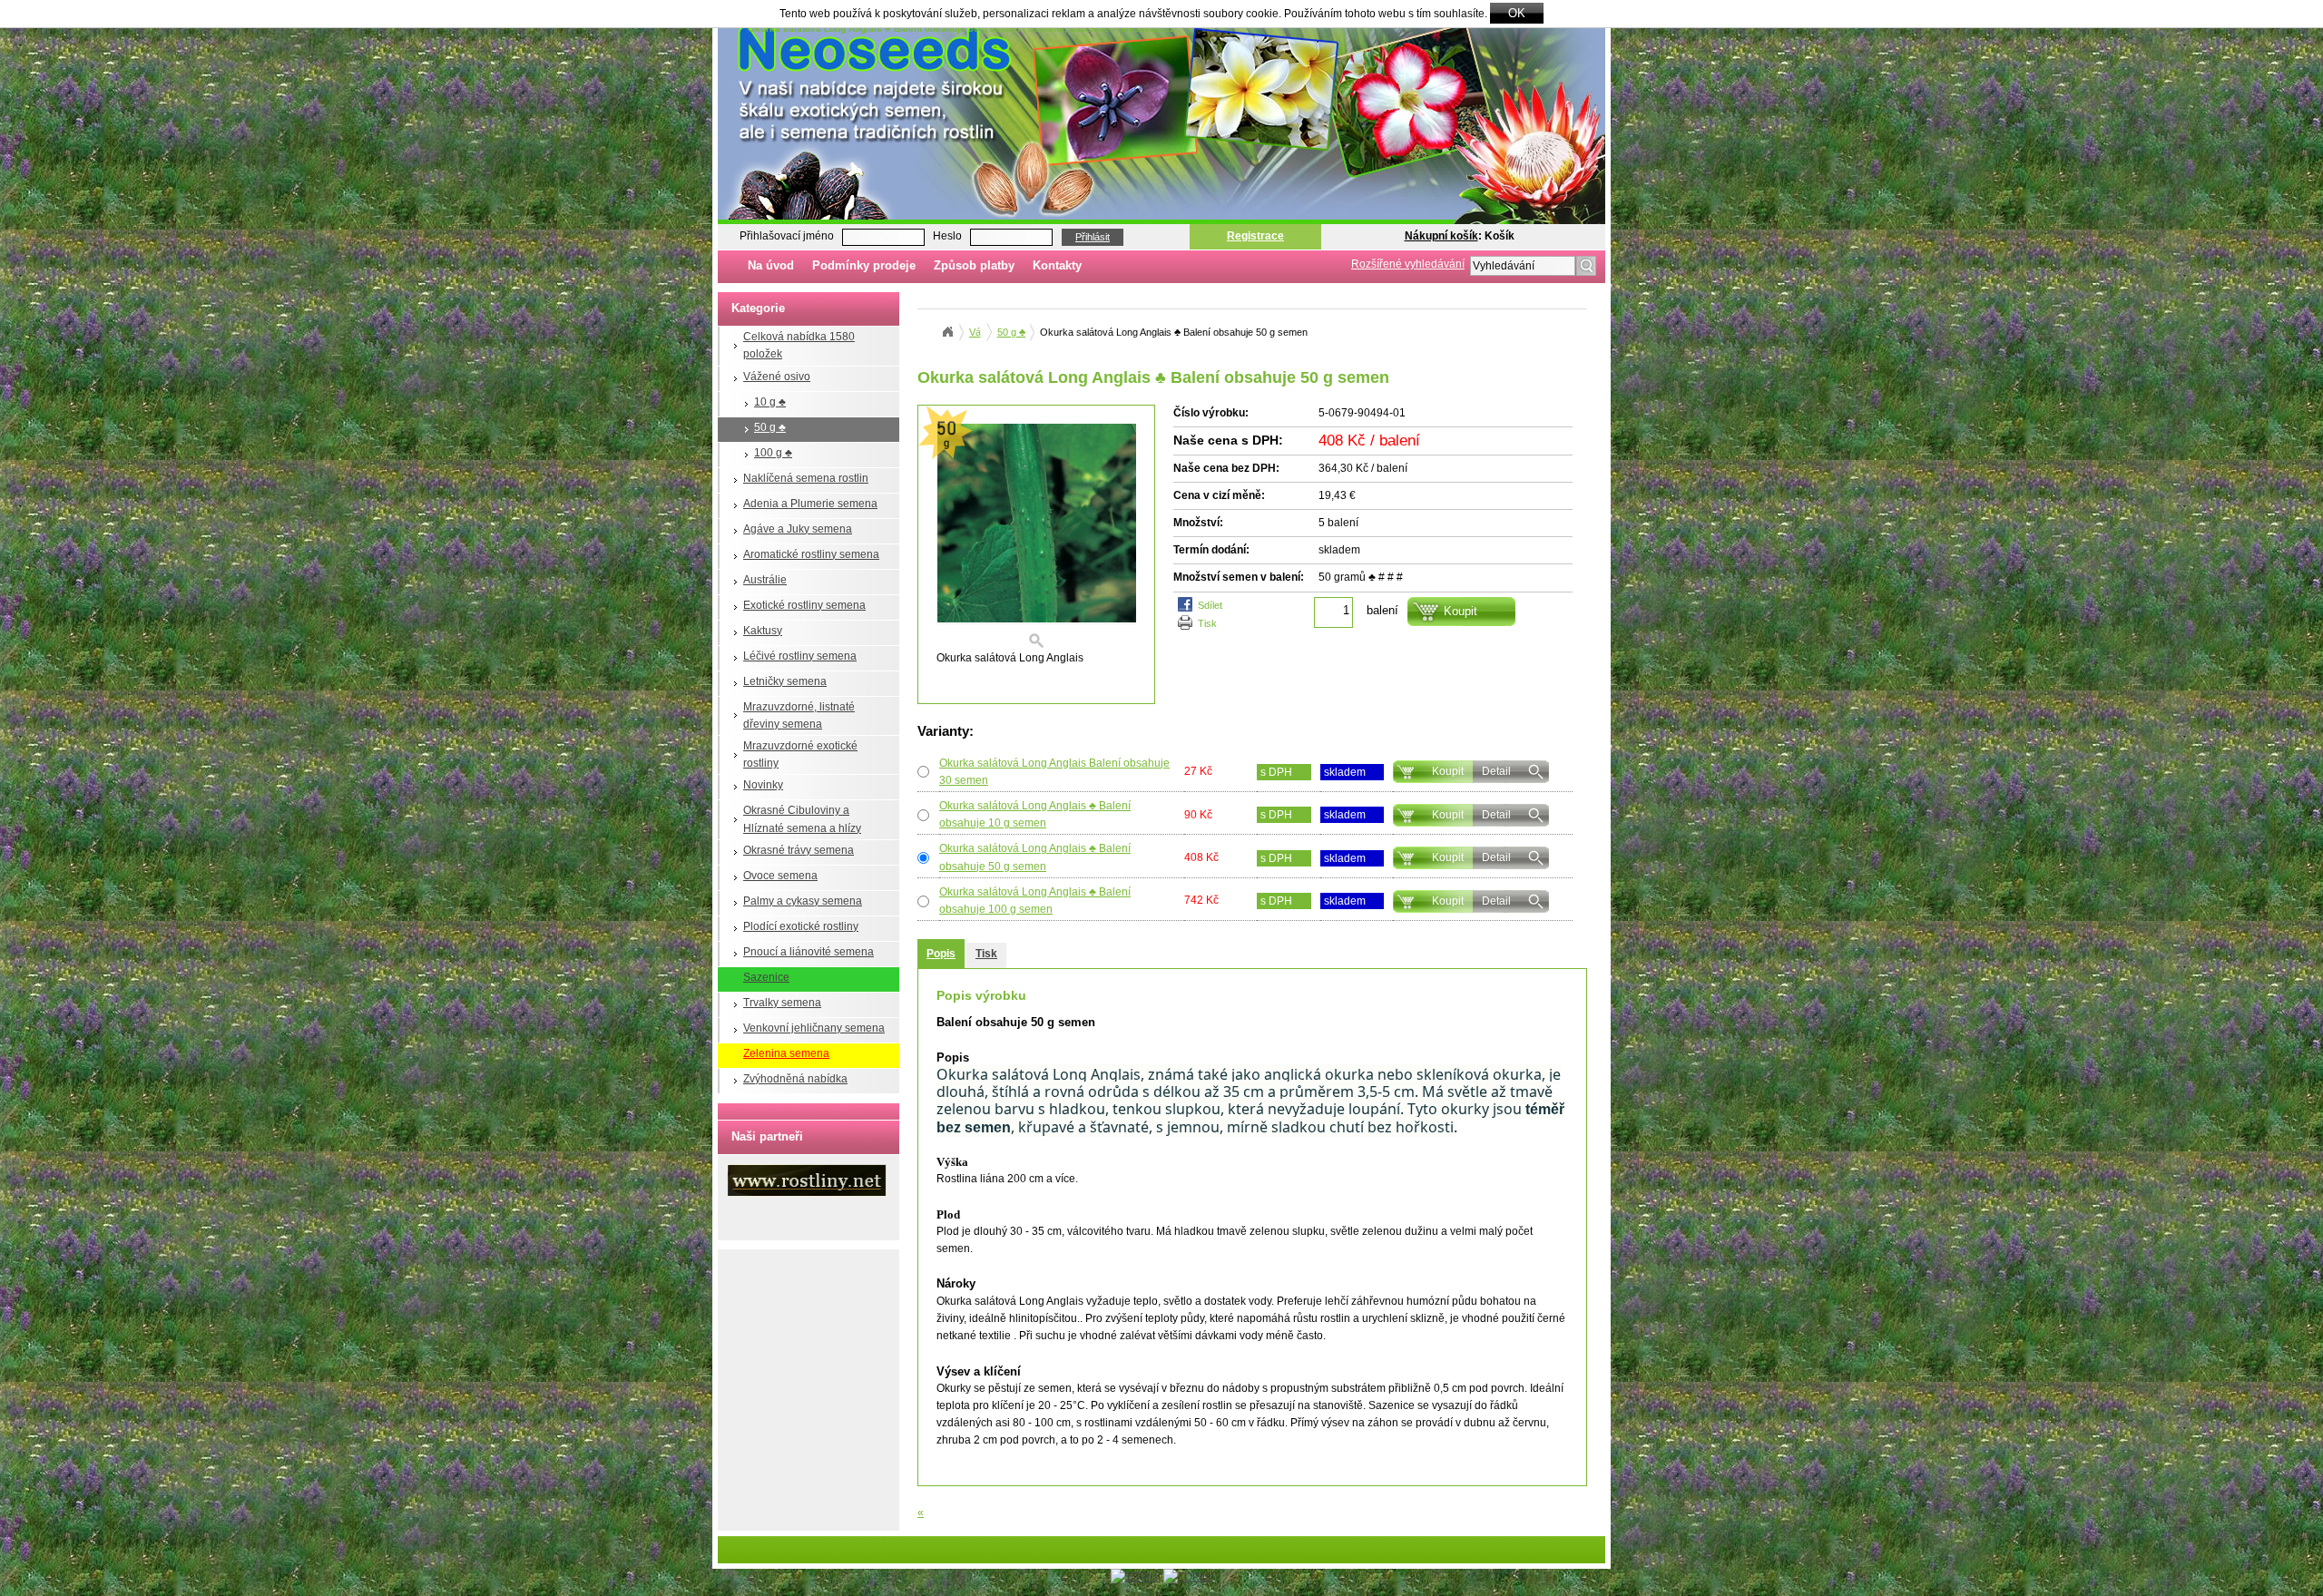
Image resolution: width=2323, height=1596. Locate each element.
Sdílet (1210, 605)
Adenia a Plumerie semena (810, 504)
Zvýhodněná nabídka (795, 1079)
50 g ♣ (770, 427)
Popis (941, 954)
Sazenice (766, 977)
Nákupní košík (1441, 236)
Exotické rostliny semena (804, 605)
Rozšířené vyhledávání (1408, 264)
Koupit (1448, 771)
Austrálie (765, 580)
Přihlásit (1093, 237)
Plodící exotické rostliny (801, 926)
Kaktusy (763, 631)
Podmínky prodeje (864, 265)
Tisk (1207, 623)
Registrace (1255, 236)
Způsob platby (974, 265)
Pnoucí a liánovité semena (809, 952)
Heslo (947, 236)
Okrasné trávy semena (799, 850)
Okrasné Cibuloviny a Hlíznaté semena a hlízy (802, 819)
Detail (1496, 771)
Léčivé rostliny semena (800, 656)
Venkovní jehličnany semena (814, 1028)
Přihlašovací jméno (787, 236)
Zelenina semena (786, 1053)
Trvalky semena (782, 1003)
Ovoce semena (780, 876)
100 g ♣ (773, 453)
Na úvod (771, 265)
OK (1517, 13)
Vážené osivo (777, 377)
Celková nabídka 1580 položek (799, 345)
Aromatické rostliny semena (811, 554)
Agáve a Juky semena (798, 529)
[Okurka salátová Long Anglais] (1036, 537)
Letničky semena (785, 681)
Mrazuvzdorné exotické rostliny (800, 754)
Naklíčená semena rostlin (806, 478)
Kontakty (1057, 265)
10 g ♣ (770, 402)
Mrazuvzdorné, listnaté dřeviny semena (799, 715)
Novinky (763, 785)
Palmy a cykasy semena (803, 901)
